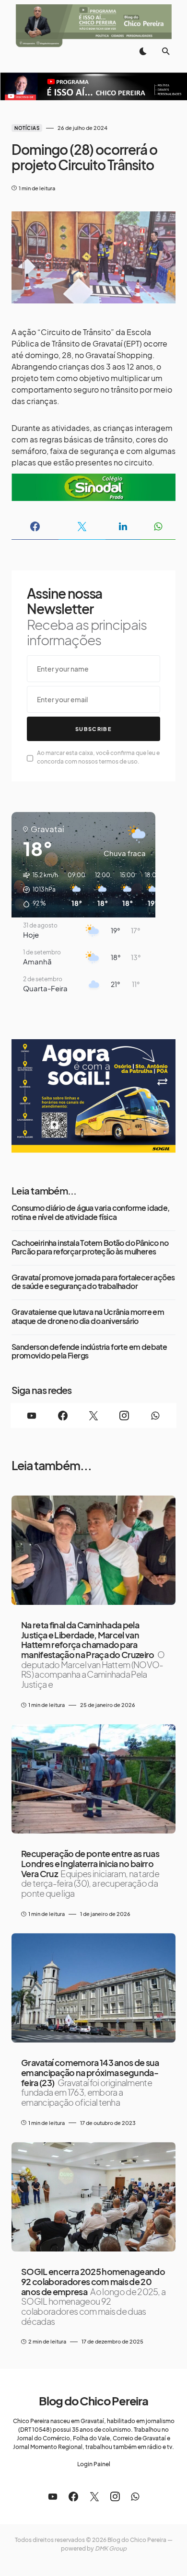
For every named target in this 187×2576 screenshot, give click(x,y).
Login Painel (94, 2464)
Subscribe (93, 729)
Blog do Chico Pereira (93, 2401)
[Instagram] (124, 1416)
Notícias (27, 128)
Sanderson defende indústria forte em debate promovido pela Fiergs (89, 1352)
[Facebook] (62, 1416)
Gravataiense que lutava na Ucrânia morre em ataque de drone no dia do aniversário (88, 1317)
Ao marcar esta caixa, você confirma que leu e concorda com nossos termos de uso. (98, 757)
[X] (93, 1416)
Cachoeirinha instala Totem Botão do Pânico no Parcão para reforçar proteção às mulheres (90, 1247)
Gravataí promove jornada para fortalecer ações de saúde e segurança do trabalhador (93, 1282)
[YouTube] (32, 1416)
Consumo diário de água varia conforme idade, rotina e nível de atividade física (91, 1213)
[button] (143, 51)
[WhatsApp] (155, 1416)
